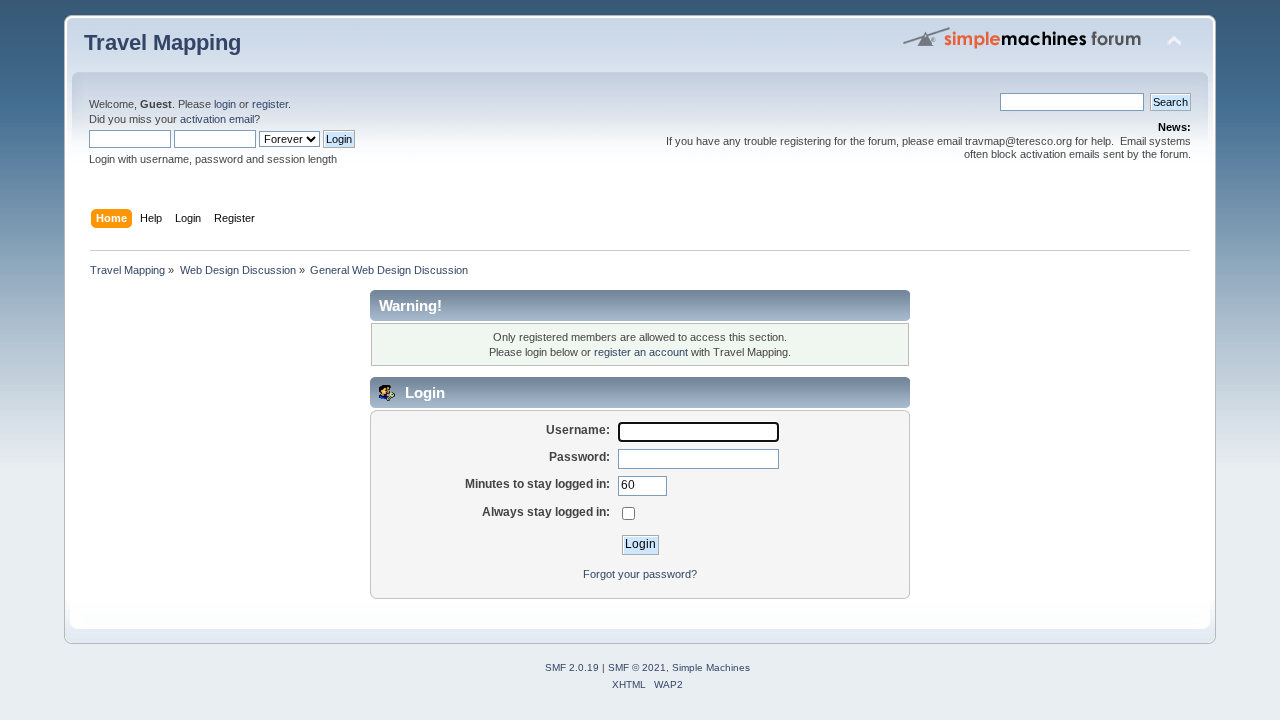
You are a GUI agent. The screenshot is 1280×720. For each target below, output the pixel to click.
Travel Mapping (162, 42)
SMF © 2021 (637, 667)
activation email (217, 119)
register (270, 104)
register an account (641, 352)
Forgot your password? (640, 574)
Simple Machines (711, 667)
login (225, 104)
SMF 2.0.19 (572, 667)
